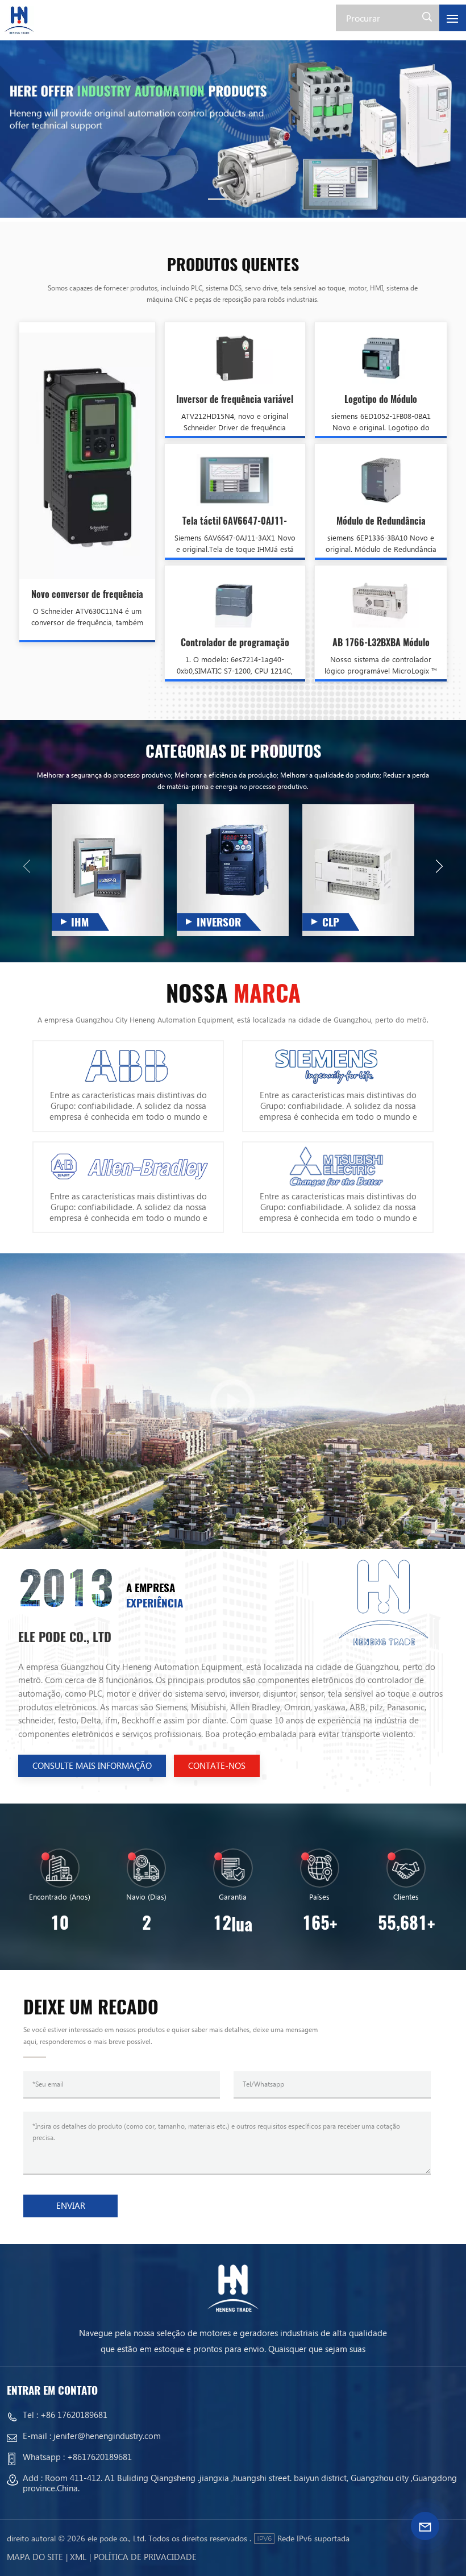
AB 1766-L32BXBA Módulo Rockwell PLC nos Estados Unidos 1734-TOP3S (381, 643)
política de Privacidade (145, 2557)
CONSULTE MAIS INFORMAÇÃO (92, 1765)
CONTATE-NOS (217, 1765)
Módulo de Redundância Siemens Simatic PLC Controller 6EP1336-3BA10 (381, 522)
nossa (233, 994)
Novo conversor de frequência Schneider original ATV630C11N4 (87, 595)
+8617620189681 (99, 2457)
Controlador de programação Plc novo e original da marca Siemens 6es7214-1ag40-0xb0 (235, 643)
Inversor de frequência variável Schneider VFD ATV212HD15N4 (235, 400)
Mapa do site (35, 2557)
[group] (233, 124)
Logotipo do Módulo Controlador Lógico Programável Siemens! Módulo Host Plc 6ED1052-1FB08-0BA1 (381, 400)
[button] (219, 199)
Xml (78, 2557)
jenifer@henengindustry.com (107, 2436)
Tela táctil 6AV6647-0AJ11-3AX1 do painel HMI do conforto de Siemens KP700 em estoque (235, 522)
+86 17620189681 (74, 2415)
